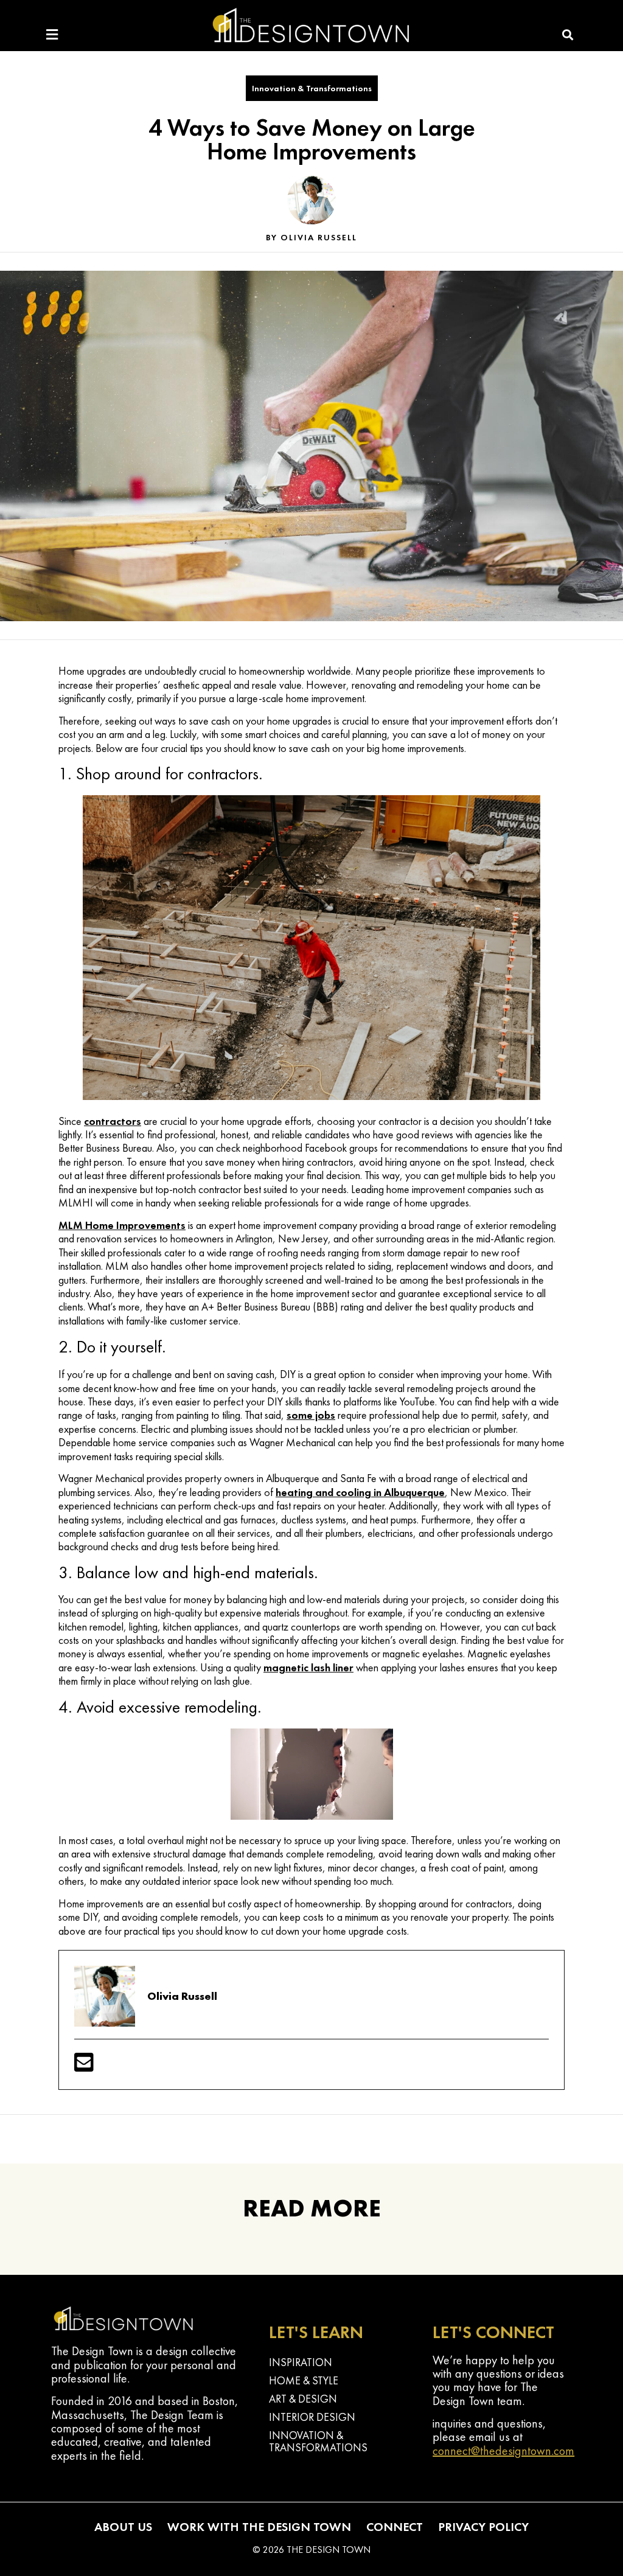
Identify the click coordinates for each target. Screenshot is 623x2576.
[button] (568, 35)
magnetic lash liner (308, 1667)
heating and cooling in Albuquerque (360, 1492)
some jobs (311, 1415)
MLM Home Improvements (122, 1225)
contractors (113, 1121)
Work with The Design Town (259, 2527)
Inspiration (301, 2362)
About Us (123, 2527)
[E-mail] (84, 2066)
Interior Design (312, 2417)
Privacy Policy (483, 2527)
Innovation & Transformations (312, 88)
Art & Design (303, 2399)
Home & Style (304, 2380)
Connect (395, 2527)
